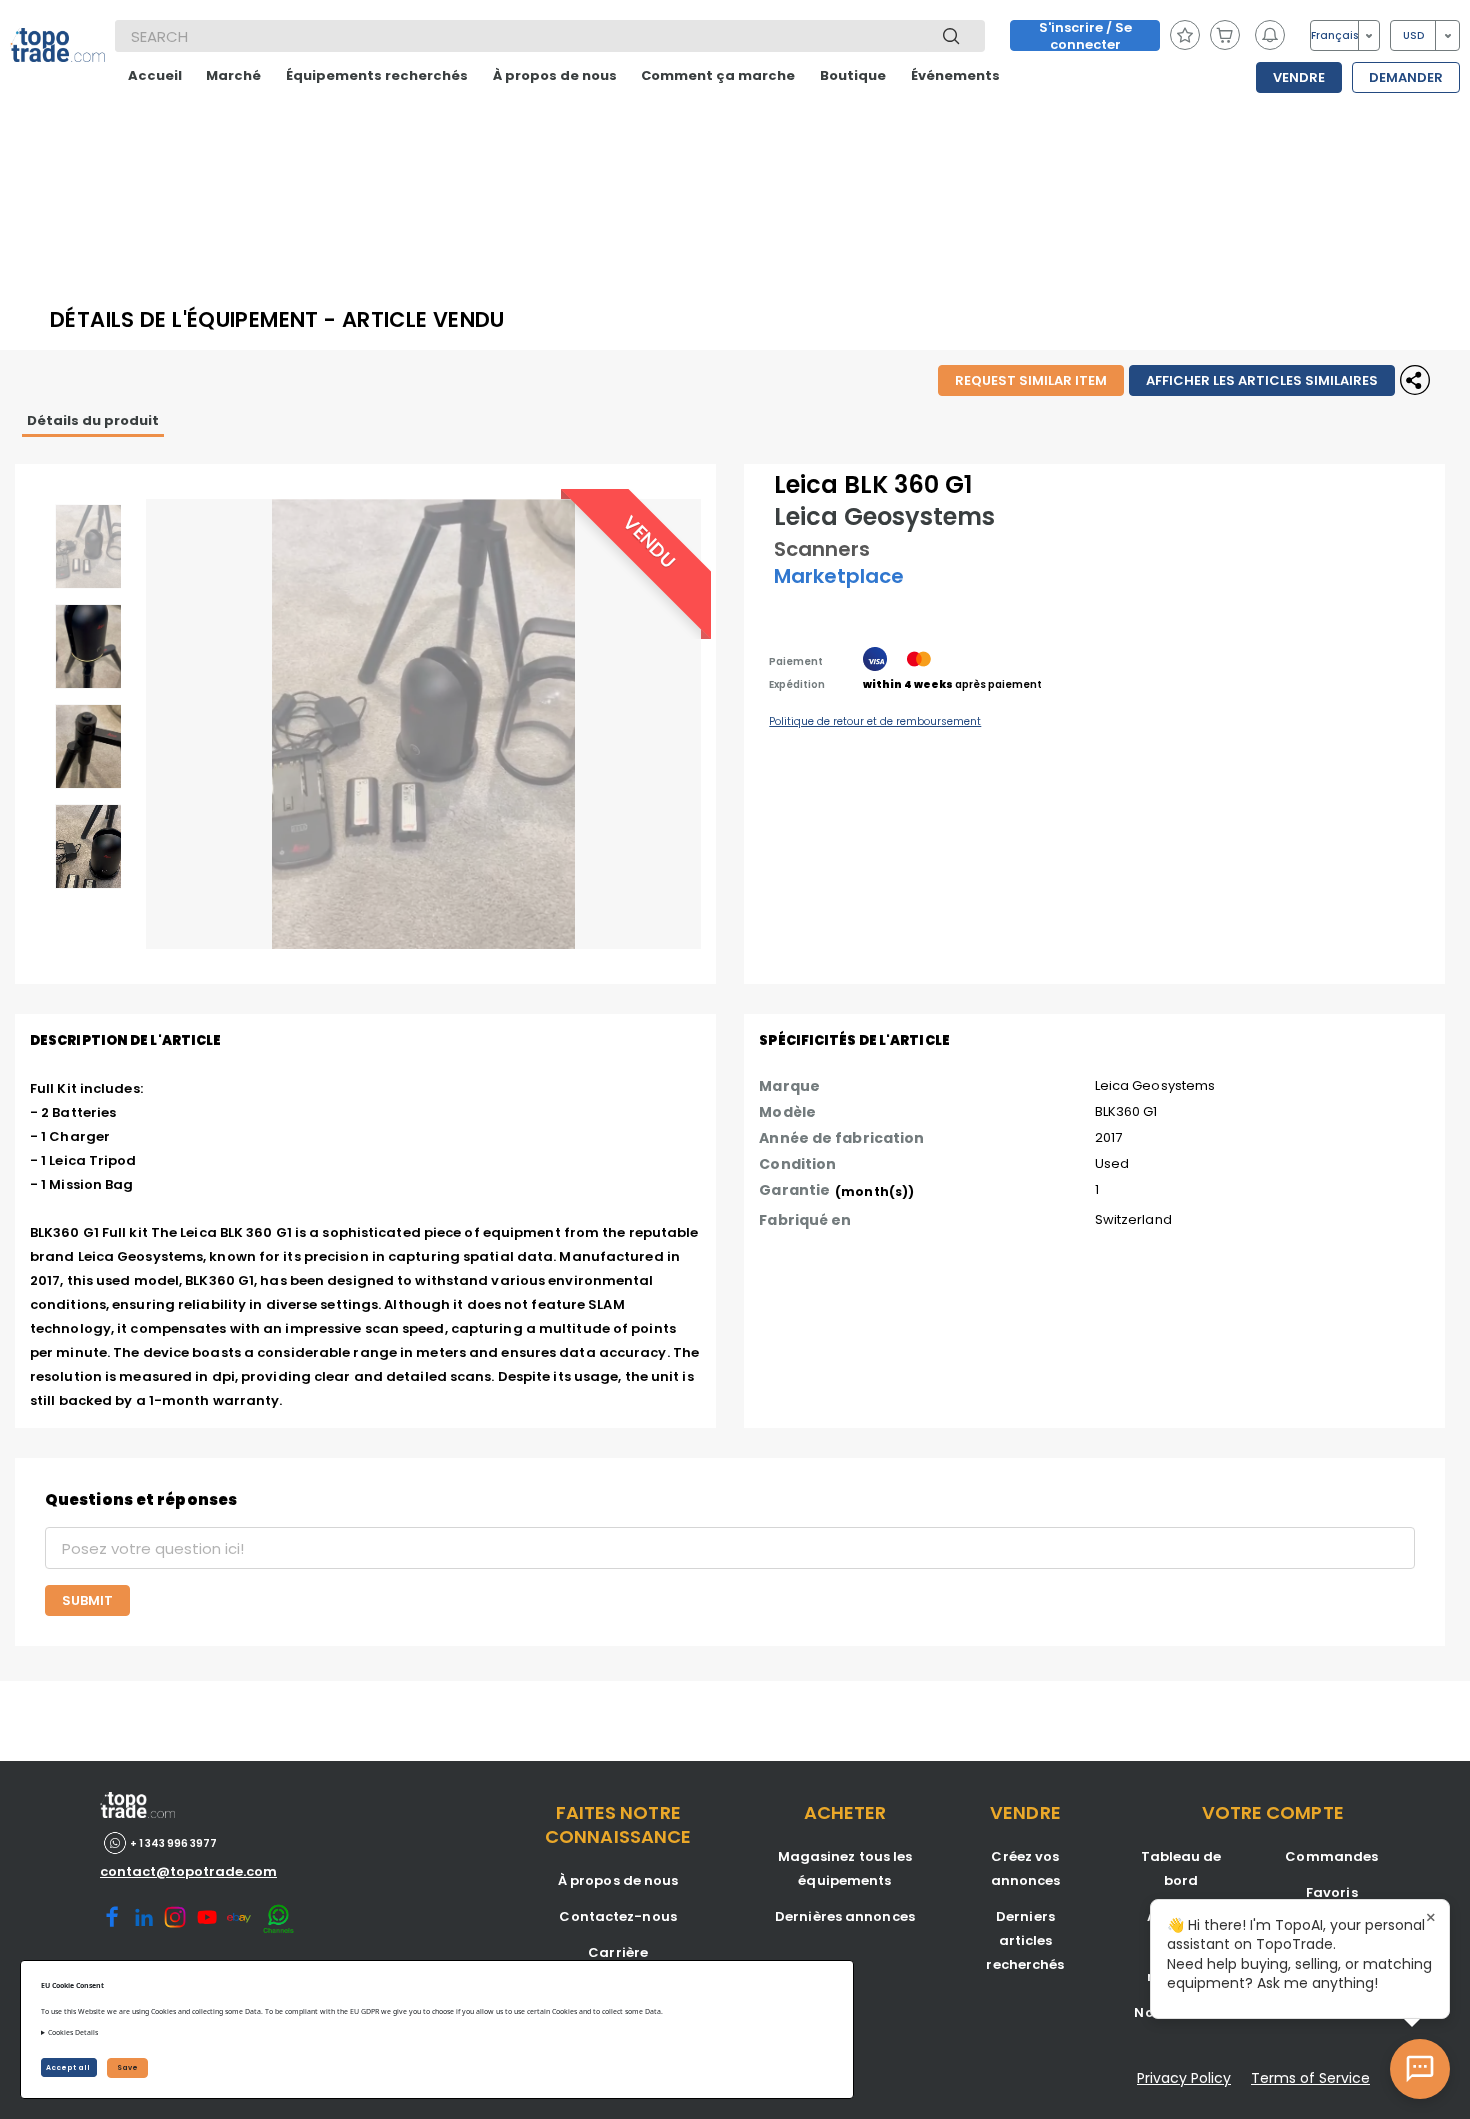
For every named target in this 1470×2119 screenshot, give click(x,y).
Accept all (69, 2067)
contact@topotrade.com (188, 1871)
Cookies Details (73, 2032)
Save (127, 2067)
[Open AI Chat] (1420, 2069)
